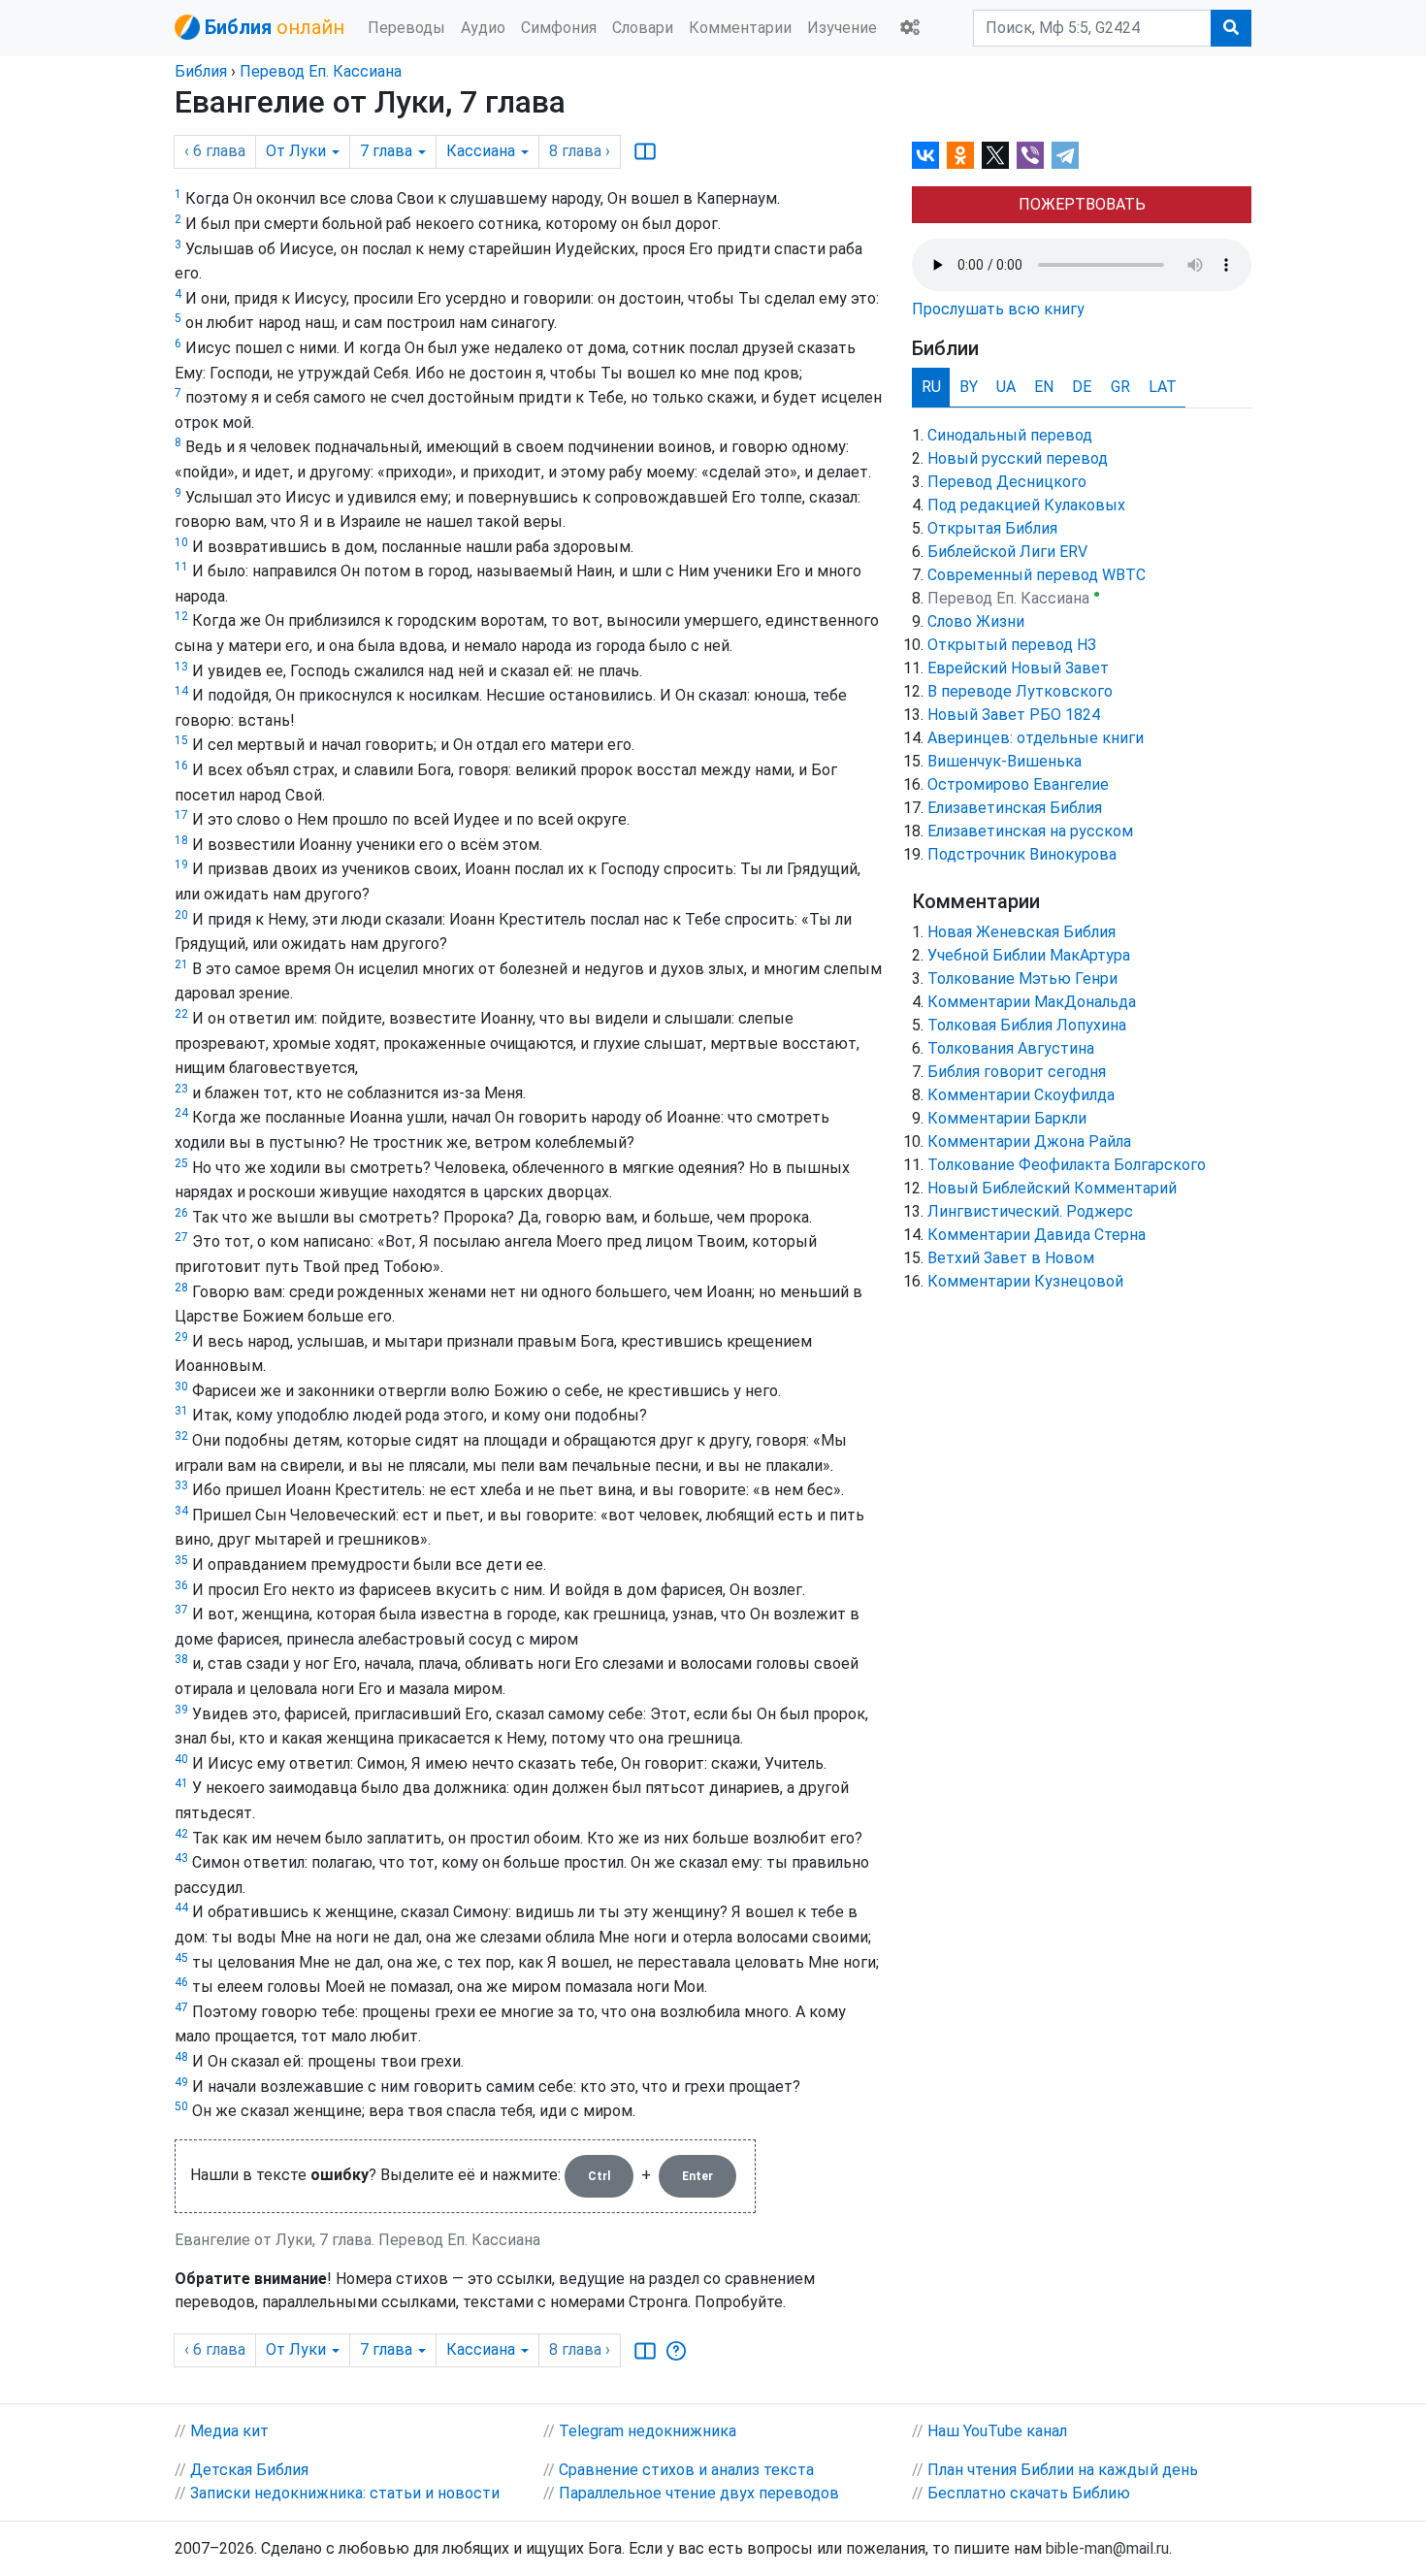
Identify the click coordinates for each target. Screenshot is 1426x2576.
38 (181, 1659)
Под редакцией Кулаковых (1026, 505)
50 (181, 2106)
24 (181, 1113)
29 (181, 1337)
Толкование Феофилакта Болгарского (1067, 1165)
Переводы (406, 28)
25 (181, 1163)
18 (181, 840)
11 (181, 567)
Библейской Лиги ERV (1007, 552)
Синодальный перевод (1010, 435)
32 (181, 1436)
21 (181, 964)
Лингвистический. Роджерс (1030, 1211)
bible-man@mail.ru (1107, 2548)
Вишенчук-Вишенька (1005, 761)
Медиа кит (229, 2431)
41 (181, 1783)
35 (181, 1560)
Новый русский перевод (1018, 458)
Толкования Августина (1011, 1048)
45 (181, 1958)
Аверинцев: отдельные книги (1036, 738)
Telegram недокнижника (648, 2431)
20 (181, 915)
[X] (995, 155)
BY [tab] (969, 387)
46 (181, 1982)
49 (181, 2082)
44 (181, 1908)
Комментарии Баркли (1007, 1118)
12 (181, 616)
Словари (643, 28)
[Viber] (1030, 155)
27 (181, 1237)
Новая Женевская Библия (1021, 932)
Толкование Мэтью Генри (1022, 978)
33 (181, 1485)
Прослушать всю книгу (998, 309)
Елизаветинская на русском (1030, 831)
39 (181, 1710)
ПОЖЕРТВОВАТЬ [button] (1082, 204)
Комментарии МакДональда (1032, 1002)
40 (181, 1759)
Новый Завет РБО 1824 (1014, 715)
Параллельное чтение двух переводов (699, 2493)
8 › (580, 151)
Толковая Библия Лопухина (1027, 1025)
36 (181, 1585)
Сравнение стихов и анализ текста (686, 2470)
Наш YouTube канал (997, 2431)
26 (181, 1213)
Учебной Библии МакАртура (1029, 955)
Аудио (483, 28)
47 (181, 2007)
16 (181, 766)
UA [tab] (1006, 387)
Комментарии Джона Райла (1029, 1141)
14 (181, 691)
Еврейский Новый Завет (1018, 668)
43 (181, 1858)
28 (181, 1288)
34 (181, 1511)
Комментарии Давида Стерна (1037, 1235)
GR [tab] (1120, 387)
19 (181, 864)
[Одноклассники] (960, 155)
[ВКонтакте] (925, 155)
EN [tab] (1044, 387)
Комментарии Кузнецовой (1025, 1281)
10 (181, 542)
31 (181, 1411)
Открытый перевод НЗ (1012, 645)
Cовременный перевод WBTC (1037, 575)
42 (181, 1834)
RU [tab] (931, 387)
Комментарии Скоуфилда (1021, 1095)
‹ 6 (215, 151)
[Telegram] (1065, 155)
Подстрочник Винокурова (1022, 854)
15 (181, 740)
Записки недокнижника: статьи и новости (345, 2493)
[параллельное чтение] (645, 151)
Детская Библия (249, 2470)
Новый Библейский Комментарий (1052, 1188)
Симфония (559, 28)
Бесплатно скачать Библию (1029, 2493)
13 (181, 667)
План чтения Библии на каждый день (1063, 2470)
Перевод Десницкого (1007, 482)
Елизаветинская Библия (1015, 808)
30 (181, 1386)
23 (181, 1089)
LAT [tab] (1163, 387)
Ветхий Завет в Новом (1011, 1258)
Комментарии (740, 28)
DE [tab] (1082, 387)
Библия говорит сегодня (1017, 1072)
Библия (201, 71)
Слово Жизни (976, 621)
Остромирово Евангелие (1018, 784)
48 (181, 2057)
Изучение (842, 28)
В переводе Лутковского (1020, 691)
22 (181, 1014)
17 (181, 815)
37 (181, 1610)
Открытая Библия (992, 528)
